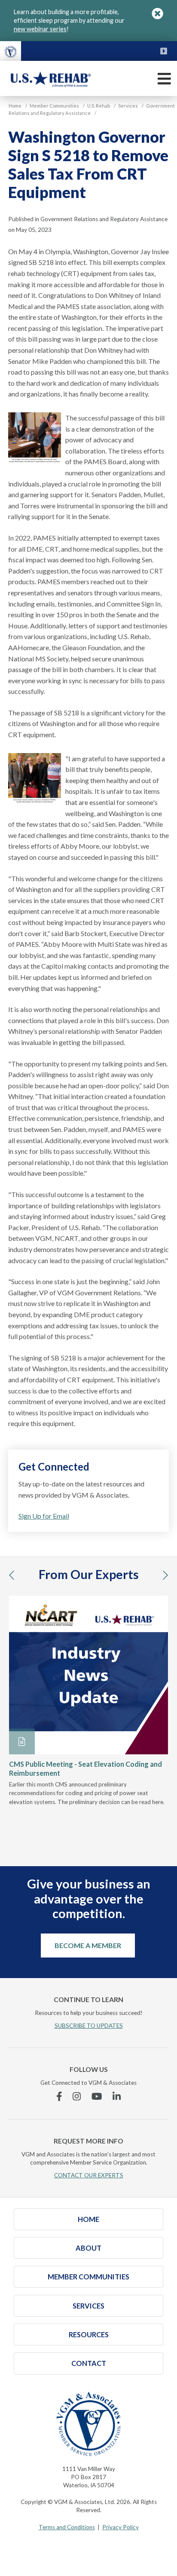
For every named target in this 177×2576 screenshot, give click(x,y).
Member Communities (88, 2277)
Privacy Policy (121, 2527)
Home (88, 2219)
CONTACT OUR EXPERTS (89, 2175)
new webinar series (40, 29)
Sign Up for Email (44, 1516)
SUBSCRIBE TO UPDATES (89, 2026)
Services (88, 2306)
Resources (89, 2334)
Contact (89, 2363)
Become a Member (88, 1945)
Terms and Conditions (67, 2527)
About (88, 2248)
